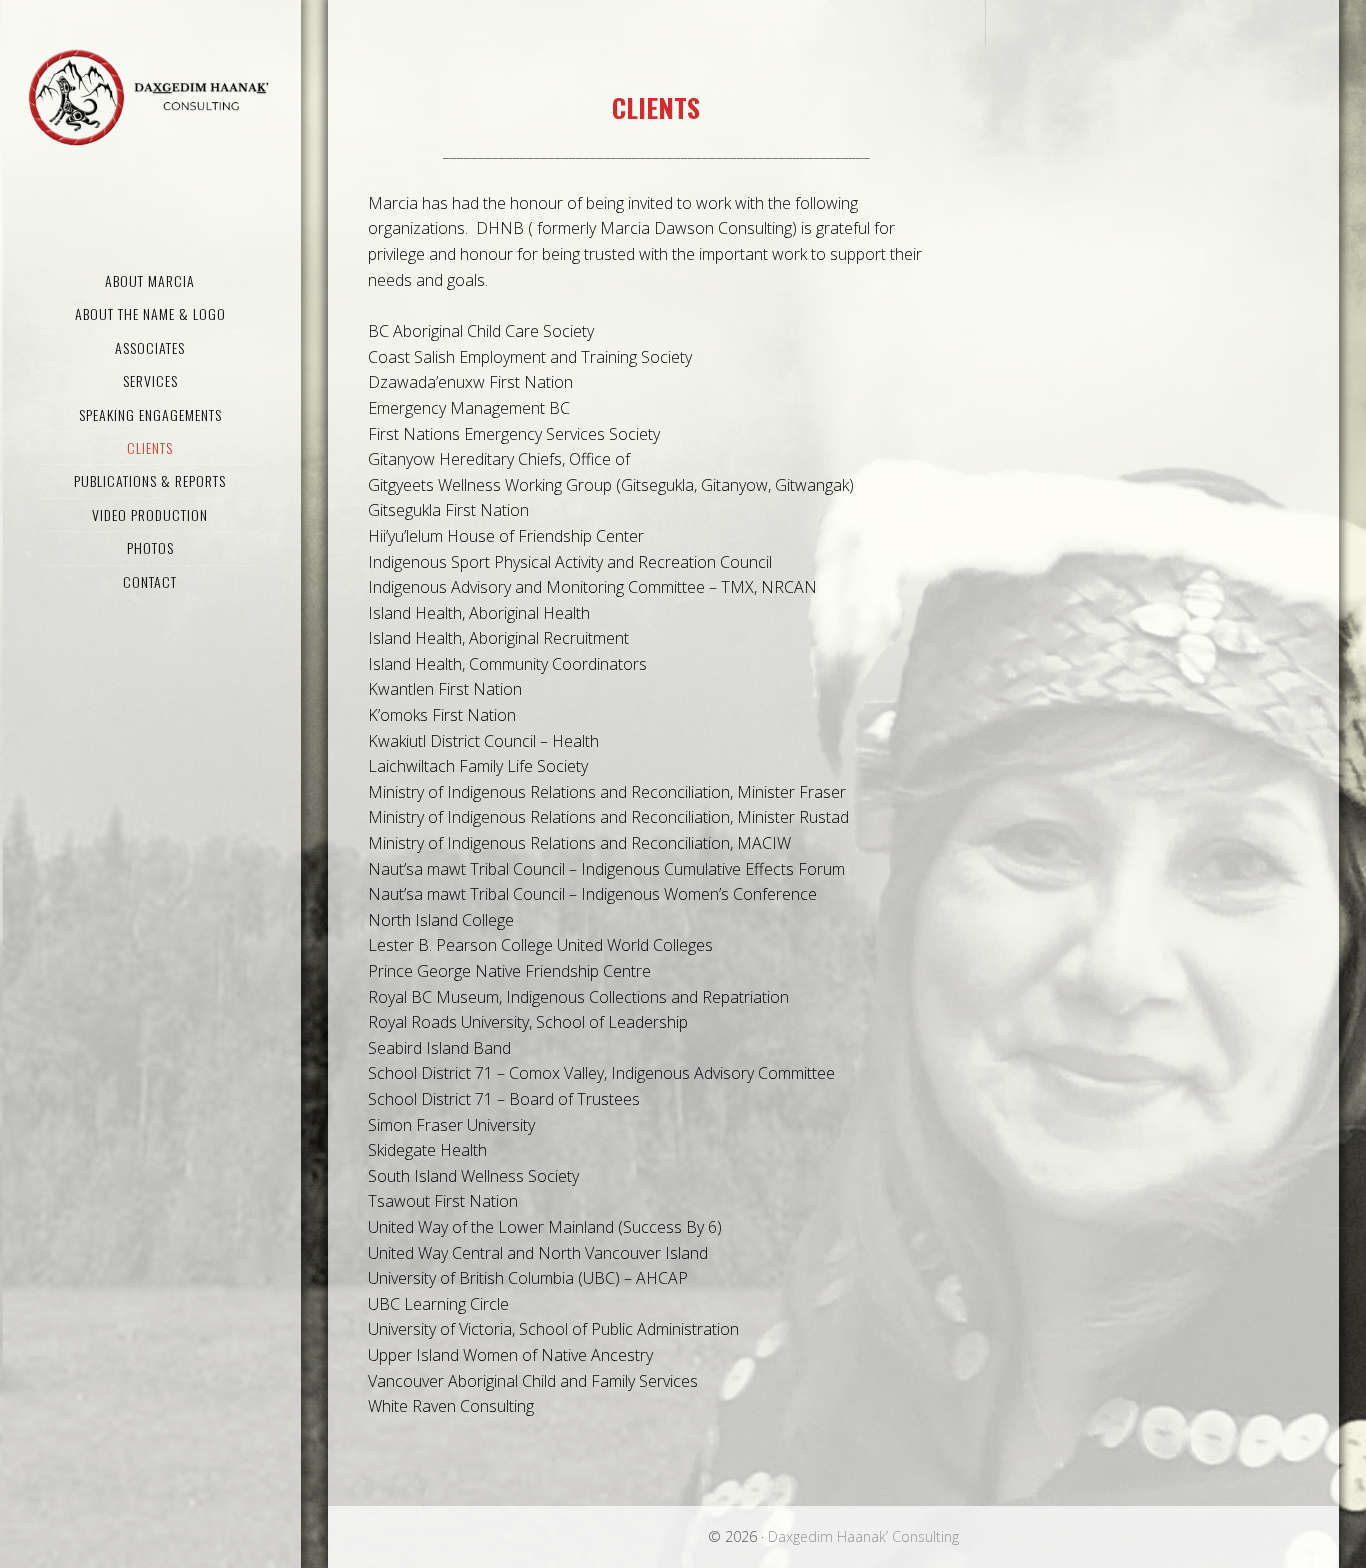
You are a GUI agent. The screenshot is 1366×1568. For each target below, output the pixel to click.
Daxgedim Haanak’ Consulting (150, 95)
